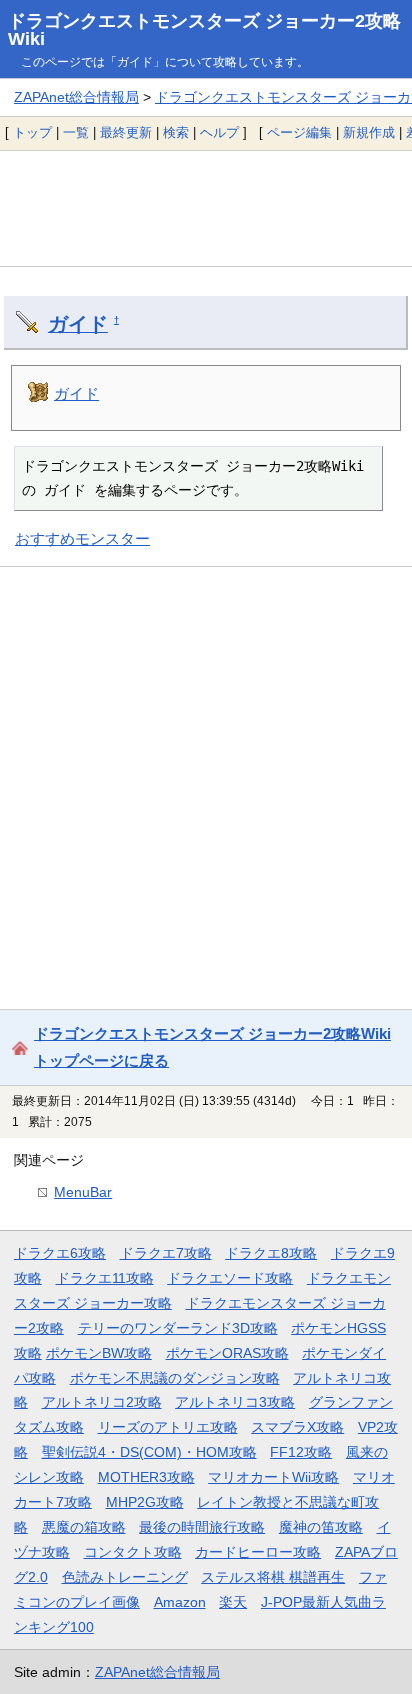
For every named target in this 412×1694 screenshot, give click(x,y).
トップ (32, 132)
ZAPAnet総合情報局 (76, 97)
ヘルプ (219, 132)
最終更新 (126, 132)
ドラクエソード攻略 (230, 1278)
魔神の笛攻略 (321, 1527)
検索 (176, 132)
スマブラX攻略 (297, 1427)
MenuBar (83, 1192)
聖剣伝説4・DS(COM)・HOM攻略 (149, 1452)
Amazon (180, 1602)
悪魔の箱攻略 (84, 1527)
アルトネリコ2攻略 (102, 1402)
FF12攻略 (301, 1452)
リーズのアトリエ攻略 (168, 1427)
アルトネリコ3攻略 (235, 1402)
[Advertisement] (206, 208)
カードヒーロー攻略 (258, 1552)
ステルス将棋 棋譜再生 (273, 1577)
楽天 (233, 1602)
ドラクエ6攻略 (60, 1253)
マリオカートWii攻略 (273, 1477)
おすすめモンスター (82, 538)
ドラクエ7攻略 (166, 1253)
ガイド (78, 324)
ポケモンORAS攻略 (227, 1353)
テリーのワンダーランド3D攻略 (178, 1328)
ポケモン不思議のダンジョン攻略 (175, 1378)
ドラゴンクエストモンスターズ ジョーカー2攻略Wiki (204, 30)
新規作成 (369, 132)
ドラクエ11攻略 (105, 1278)
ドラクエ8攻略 (271, 1253)
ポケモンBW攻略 (99, 1353)
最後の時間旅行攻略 (202, 1527)
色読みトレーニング (125, 1577)
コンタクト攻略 (133, 1552)
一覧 (76, 132)
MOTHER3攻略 (146, 1477)
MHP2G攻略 (145, 1502)
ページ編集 (299, 132)
